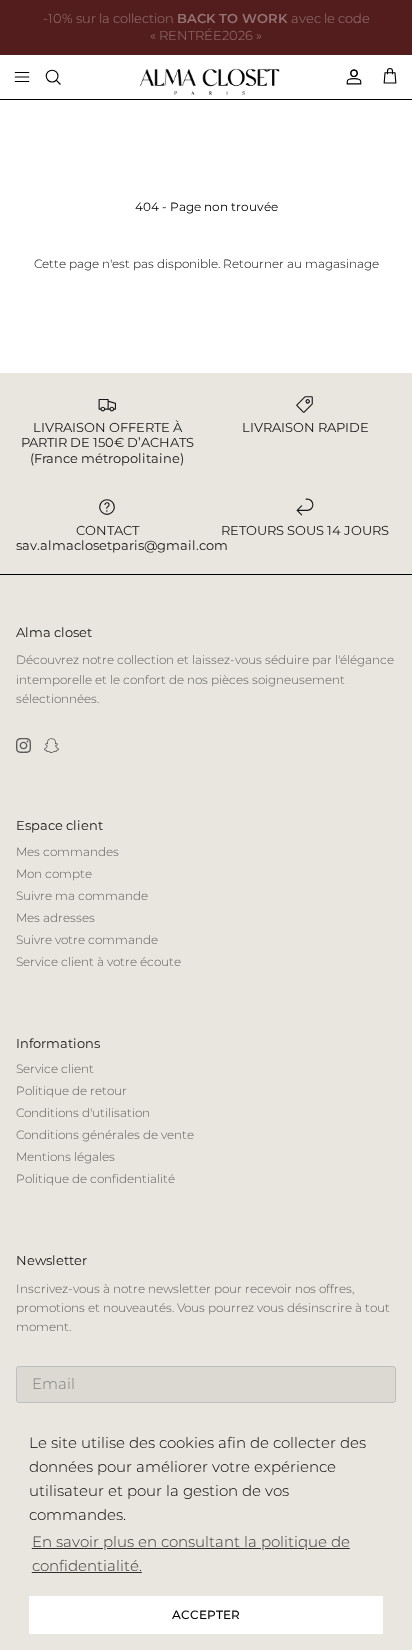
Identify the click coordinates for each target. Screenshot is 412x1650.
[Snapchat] (51, 745)
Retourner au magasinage (301, 263)
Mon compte (54, 873)
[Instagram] (23, 745)
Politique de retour (71, 1090)
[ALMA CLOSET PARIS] (209, 82)
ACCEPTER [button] (206, 1614)
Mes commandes (67, 851)
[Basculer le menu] (22, 77)
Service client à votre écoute (98, 961)
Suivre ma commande (82, 895)
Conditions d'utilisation (83, 1112)
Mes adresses (55, 917)
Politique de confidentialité (95, 1178)
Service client (55, 1068)
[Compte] (346, 77)
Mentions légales (65, 1156)
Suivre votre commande (87, 939)
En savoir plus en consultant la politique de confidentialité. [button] (191, 1553)
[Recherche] (66, 77)
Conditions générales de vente (105, 1134)
